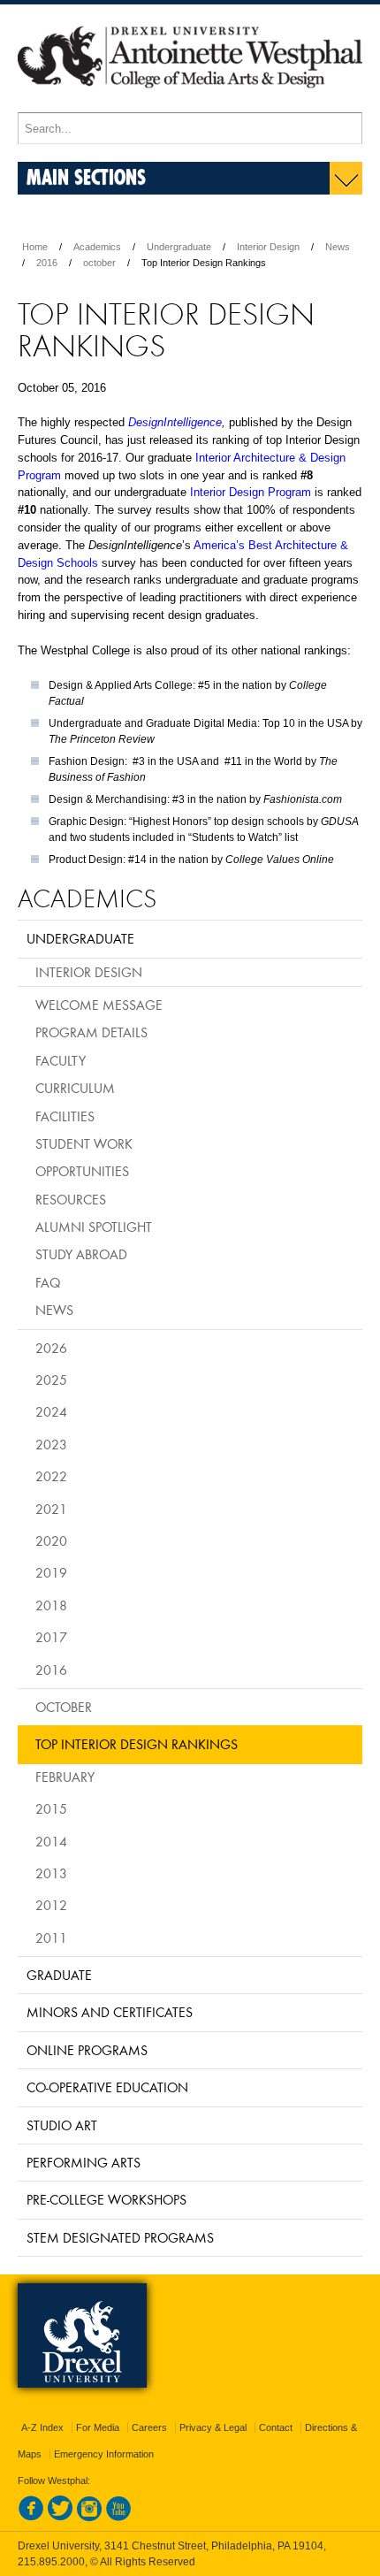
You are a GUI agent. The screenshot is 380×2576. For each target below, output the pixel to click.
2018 (51, 1605)
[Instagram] (89, 2518)
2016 (47, 263)
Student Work (84, 1143)
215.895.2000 (51, 2562)
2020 (51, 1540)
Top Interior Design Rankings (137, 1744)
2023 (51, 1444)
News (338, 247)
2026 (51, 1348)
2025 (51, 1380)
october (99, 263)
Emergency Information (104, 2454)
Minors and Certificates (110, 2012)
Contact (276, 2427)
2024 (51, 1411)
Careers (149, 2427)
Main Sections (86, 176)
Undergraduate (179, 247)
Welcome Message (99, 1005)
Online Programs (87, 2050)
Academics (97, 247)
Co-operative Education (107, 2087)
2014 (51, 1841)
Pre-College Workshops (106, 2199)
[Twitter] (60, 2518)
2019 (51, 1572)
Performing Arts (84, 2162)
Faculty (61, 1060)
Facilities (65, 1116)
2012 (51, 1905)
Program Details (91, 1032)
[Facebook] (31, 2518)
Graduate (59, 1975)
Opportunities (82, 1171)
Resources (71, 1199)
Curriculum (75, 1088)
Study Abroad (81, 1254)
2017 (51, 1637)
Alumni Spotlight (94, 1227)
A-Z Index (42, 2427)
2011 (51, 1938)
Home (35, 247)
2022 (51, 1476)
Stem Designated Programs (120, 2237)
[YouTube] (118, 2518)
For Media (98, 2427)
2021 (51, 1509)
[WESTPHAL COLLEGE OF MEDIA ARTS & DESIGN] (190, 104)
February (65, 1777)
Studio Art (62, 2125)
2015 (51, 1808)
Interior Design (268, 247)
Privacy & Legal (213, 2427)
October (64, 1707)
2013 (51, 1873)
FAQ (48, 1282)
